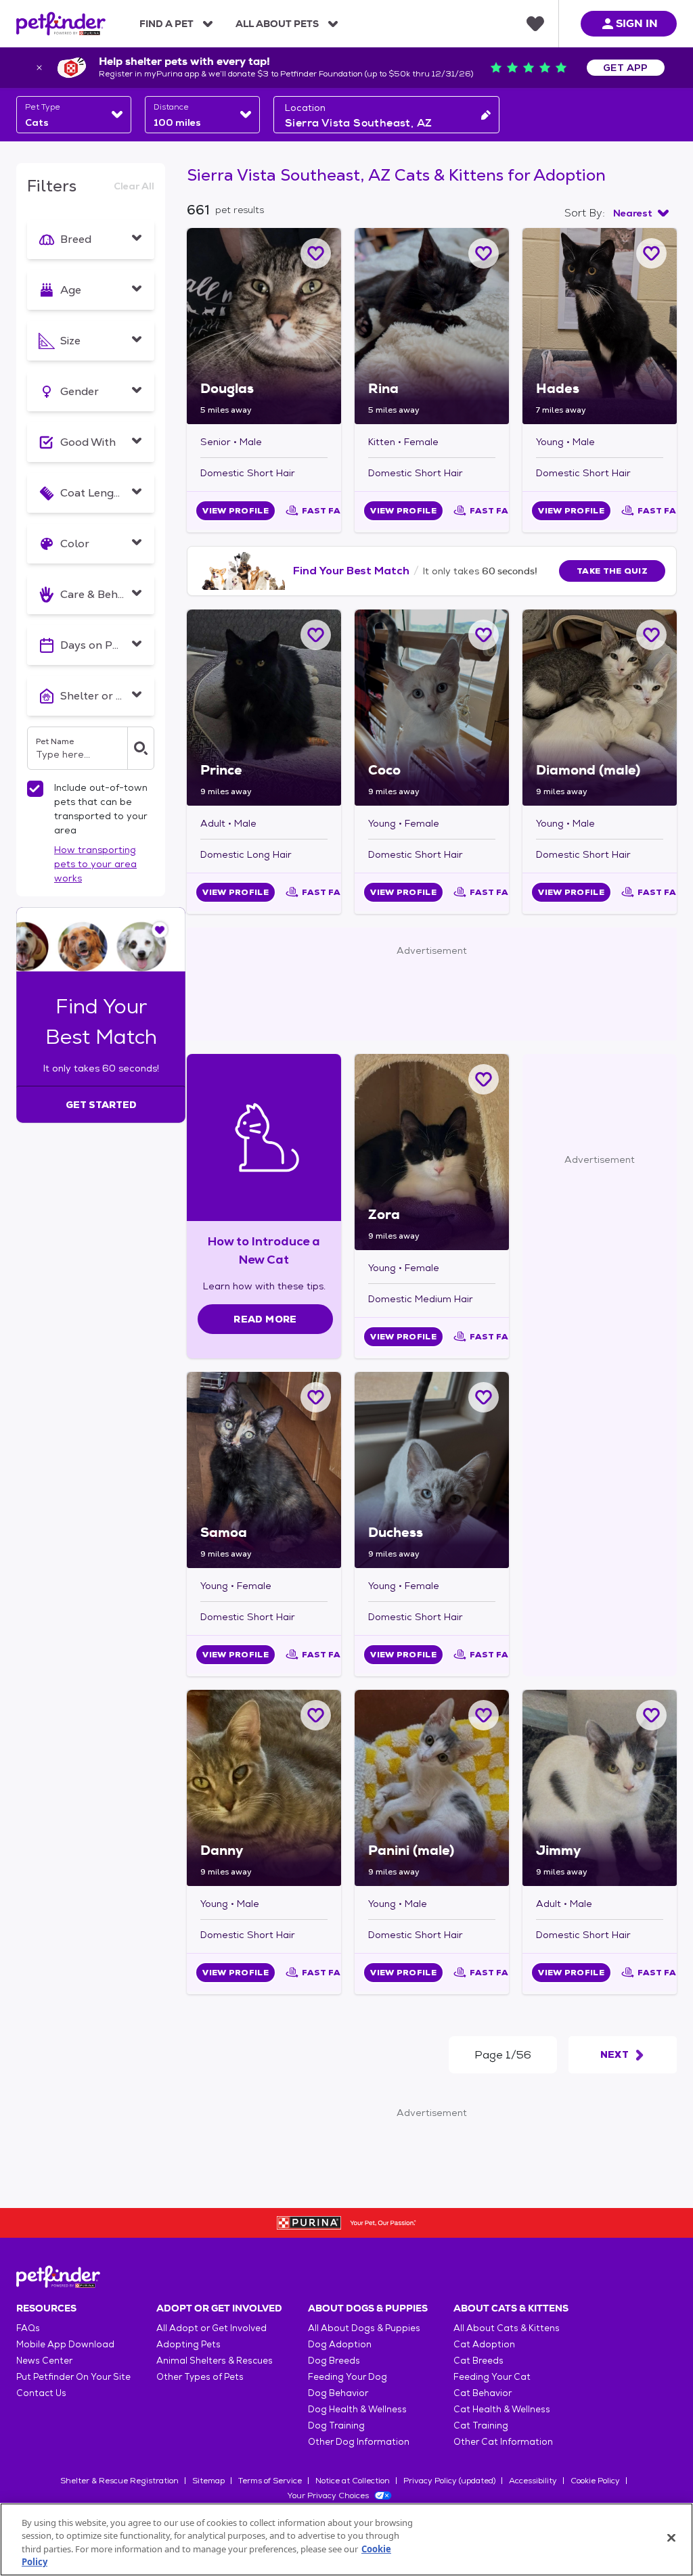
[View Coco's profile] (432, 708)
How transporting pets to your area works (95, 864)
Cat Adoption (484, 2344)
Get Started (101, 1105)
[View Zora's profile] (432, 1152)
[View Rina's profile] (432, 326)
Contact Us (41, 2393)
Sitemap (208, 2481)
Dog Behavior (338, 2393)
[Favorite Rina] (484, 253)
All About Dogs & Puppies (364, 2328)
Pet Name (55, 741)
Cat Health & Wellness (502, 2409)
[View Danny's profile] (264, 1788)
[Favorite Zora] (484, 1079)
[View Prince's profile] (264, 708)
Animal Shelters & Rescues (215, 2361)
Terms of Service (270, 2481)
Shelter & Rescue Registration (119, 2481)
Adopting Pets (188, 2344)
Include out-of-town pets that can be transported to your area (101, 809)
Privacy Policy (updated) (449, 2481)
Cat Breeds (478, 2361)
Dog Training (336, 2425)
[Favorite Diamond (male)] (651, 635)
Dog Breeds (334, 2361)
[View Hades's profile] (600, 326)
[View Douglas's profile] (264, 326)
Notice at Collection (353, 2481)
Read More (265, 1319)
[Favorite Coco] (484, 635)
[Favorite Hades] (651, 253)
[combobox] (74, 115)
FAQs (28, 2328)
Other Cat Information (503, 2442)
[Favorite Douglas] (316, 253)
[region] (346, 2539)
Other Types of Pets (200, 2377)
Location (305, 108)
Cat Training (481, 2425)
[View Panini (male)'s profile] (432, 1788)
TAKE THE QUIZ (612, 571)
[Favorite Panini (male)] (484, 1715)
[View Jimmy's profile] (600, 1788)
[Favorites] (535, 24)
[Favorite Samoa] (316, 1397)
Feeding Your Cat (492, 2377)
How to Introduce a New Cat (264, 1250)
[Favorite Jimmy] (651, 1715)
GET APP (626, 68)
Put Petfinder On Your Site (73, 2377)
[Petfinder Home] (61, 24)
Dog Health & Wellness (357, 2409)
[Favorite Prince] (316, 635)
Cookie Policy (595, 2481)
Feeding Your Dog (348, 2377)
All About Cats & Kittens (507, 2328)
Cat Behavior (483, 2393)
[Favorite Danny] (316, 1715)
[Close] (671, 2537)
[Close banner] (39, 68)
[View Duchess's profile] (432, 1470)
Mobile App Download (65, 2344)
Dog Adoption (340, 2344)
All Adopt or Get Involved (211, 2328)
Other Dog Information (359, 2442)
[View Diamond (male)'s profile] (600, 708)
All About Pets (277, 24)
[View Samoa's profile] (264, 1470)
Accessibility (533, 2481)
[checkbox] (35, 789)
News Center (44, 2361)
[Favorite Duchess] (484, 1397)
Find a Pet (166, 24)
